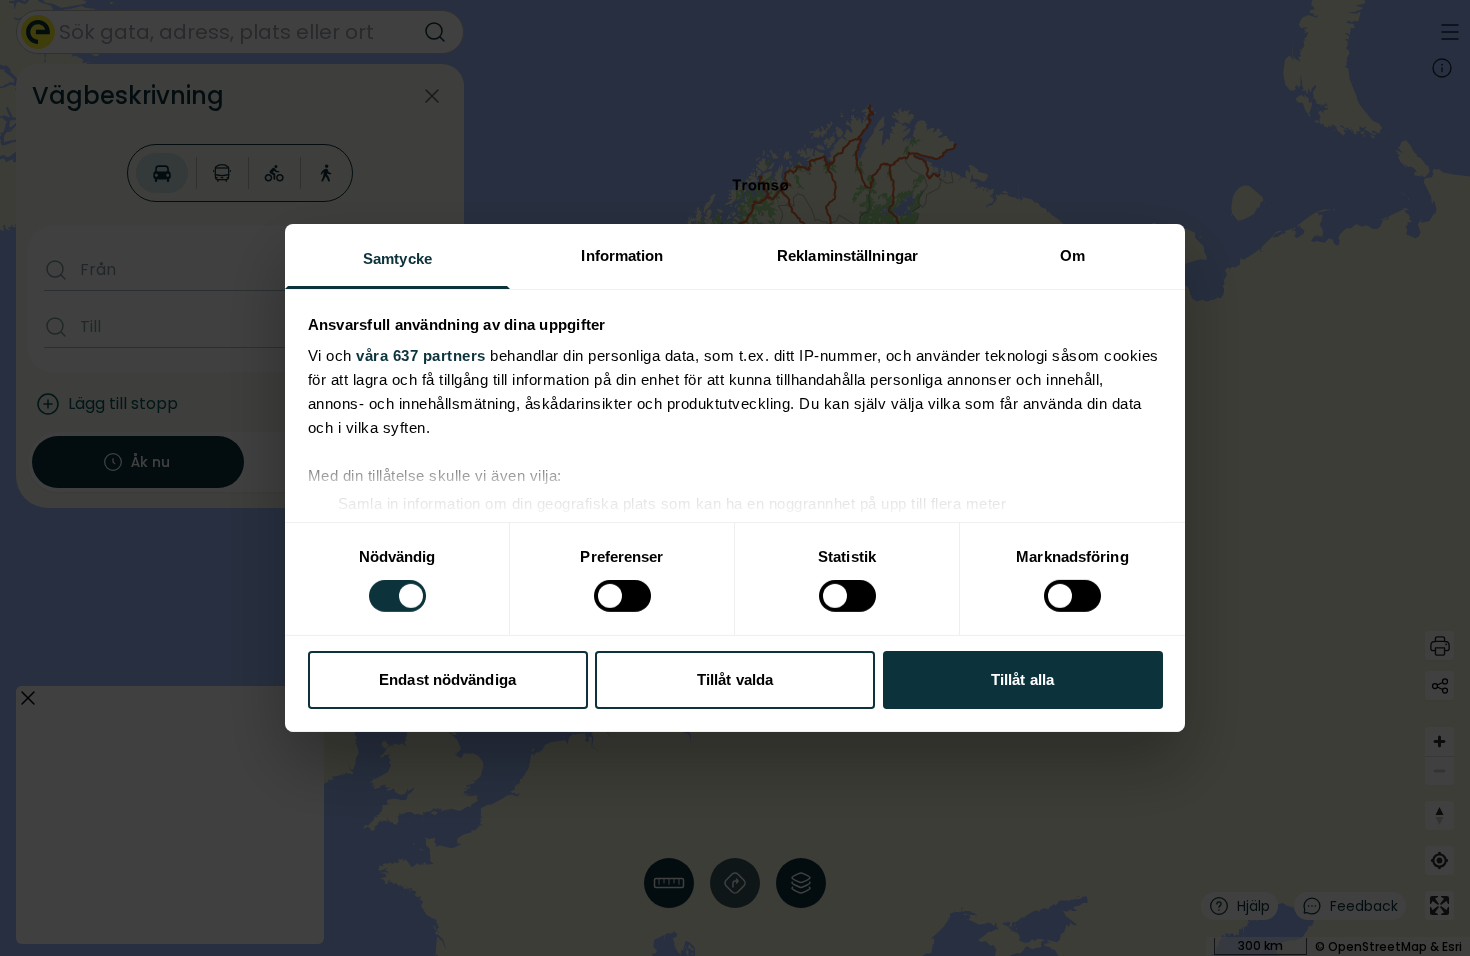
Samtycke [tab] (397, 258)
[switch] (622, 596)
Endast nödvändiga (447, 679)
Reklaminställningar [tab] (847, 255)
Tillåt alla (1022, 679)
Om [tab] (1072, 255)
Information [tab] (622, 255)
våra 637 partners (421, 355)
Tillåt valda (735, 679)
